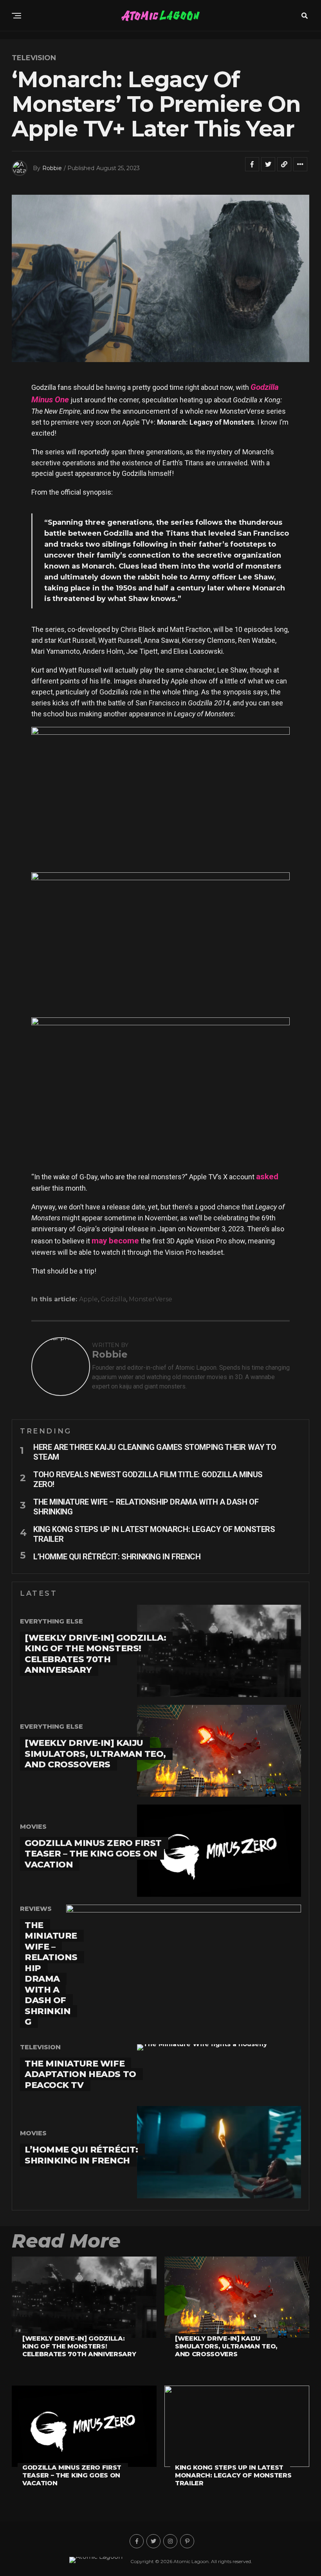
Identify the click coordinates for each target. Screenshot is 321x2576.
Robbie (52, 168)
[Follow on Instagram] (170, 2541)
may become (115, 1241)
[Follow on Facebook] (137, 2541)
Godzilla (113, 1299)
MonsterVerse (151, 1299)
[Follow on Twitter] (153, 2541)
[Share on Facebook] (252, 168)
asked (267, 1177)
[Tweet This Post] (268, 168)
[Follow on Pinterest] (187, 2541)
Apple (88, 1299)
